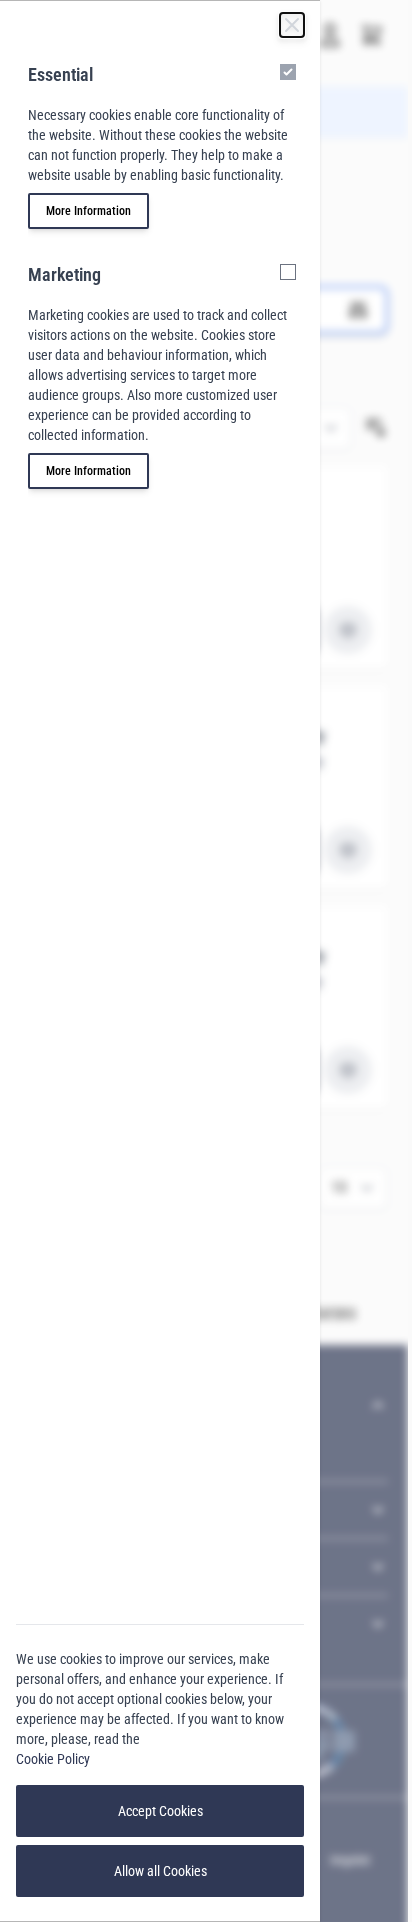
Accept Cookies (160, 1811)
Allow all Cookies (160, 1871)
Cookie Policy (53, 1759)
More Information (88, 211)
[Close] (292, 25)
